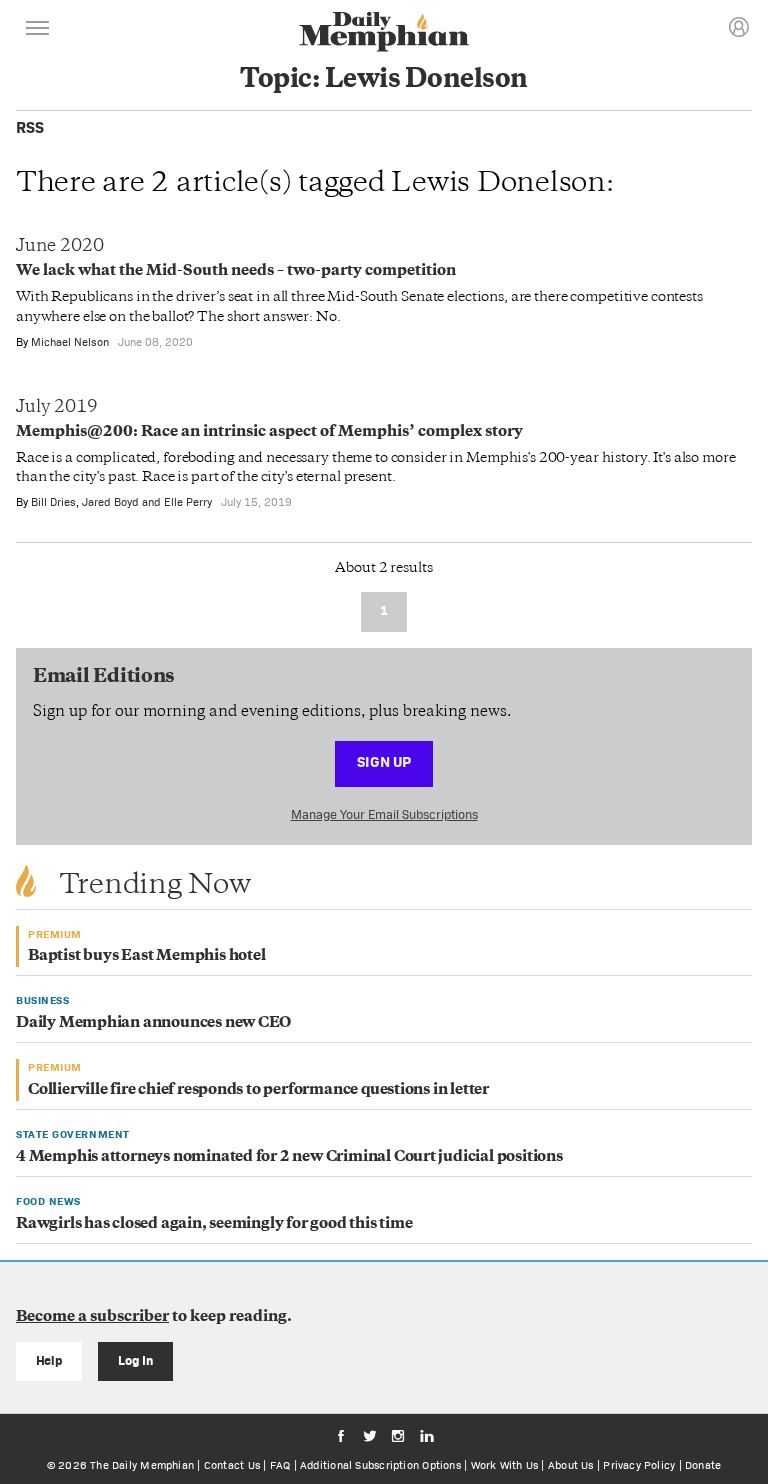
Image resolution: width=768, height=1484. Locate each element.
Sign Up (384, 761)
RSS (30, 127)
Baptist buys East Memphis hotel (147, 956)
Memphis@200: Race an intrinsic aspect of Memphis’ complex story (269, 432)
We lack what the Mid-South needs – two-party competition (236, 271)
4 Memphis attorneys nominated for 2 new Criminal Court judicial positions (289, 1157)
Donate (703, 1465)
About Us (571, 1465)
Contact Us (232, 1465)
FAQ (280, 1465)
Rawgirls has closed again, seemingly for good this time (214, 1224)
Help (49, 1360)
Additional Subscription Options (380, 1465)
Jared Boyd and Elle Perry (147, 502)
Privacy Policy (639, 1465)
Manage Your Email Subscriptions (384, 814)
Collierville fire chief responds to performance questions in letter (258, 1090)
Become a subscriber (92, 1317)
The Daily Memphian (142, 1465)
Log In (135, 1360)
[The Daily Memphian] (384, 33)
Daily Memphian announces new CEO (153, 1023)
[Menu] (38, 31)
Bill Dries (53, 502)
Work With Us (505, 1465)
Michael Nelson (70, 342)
